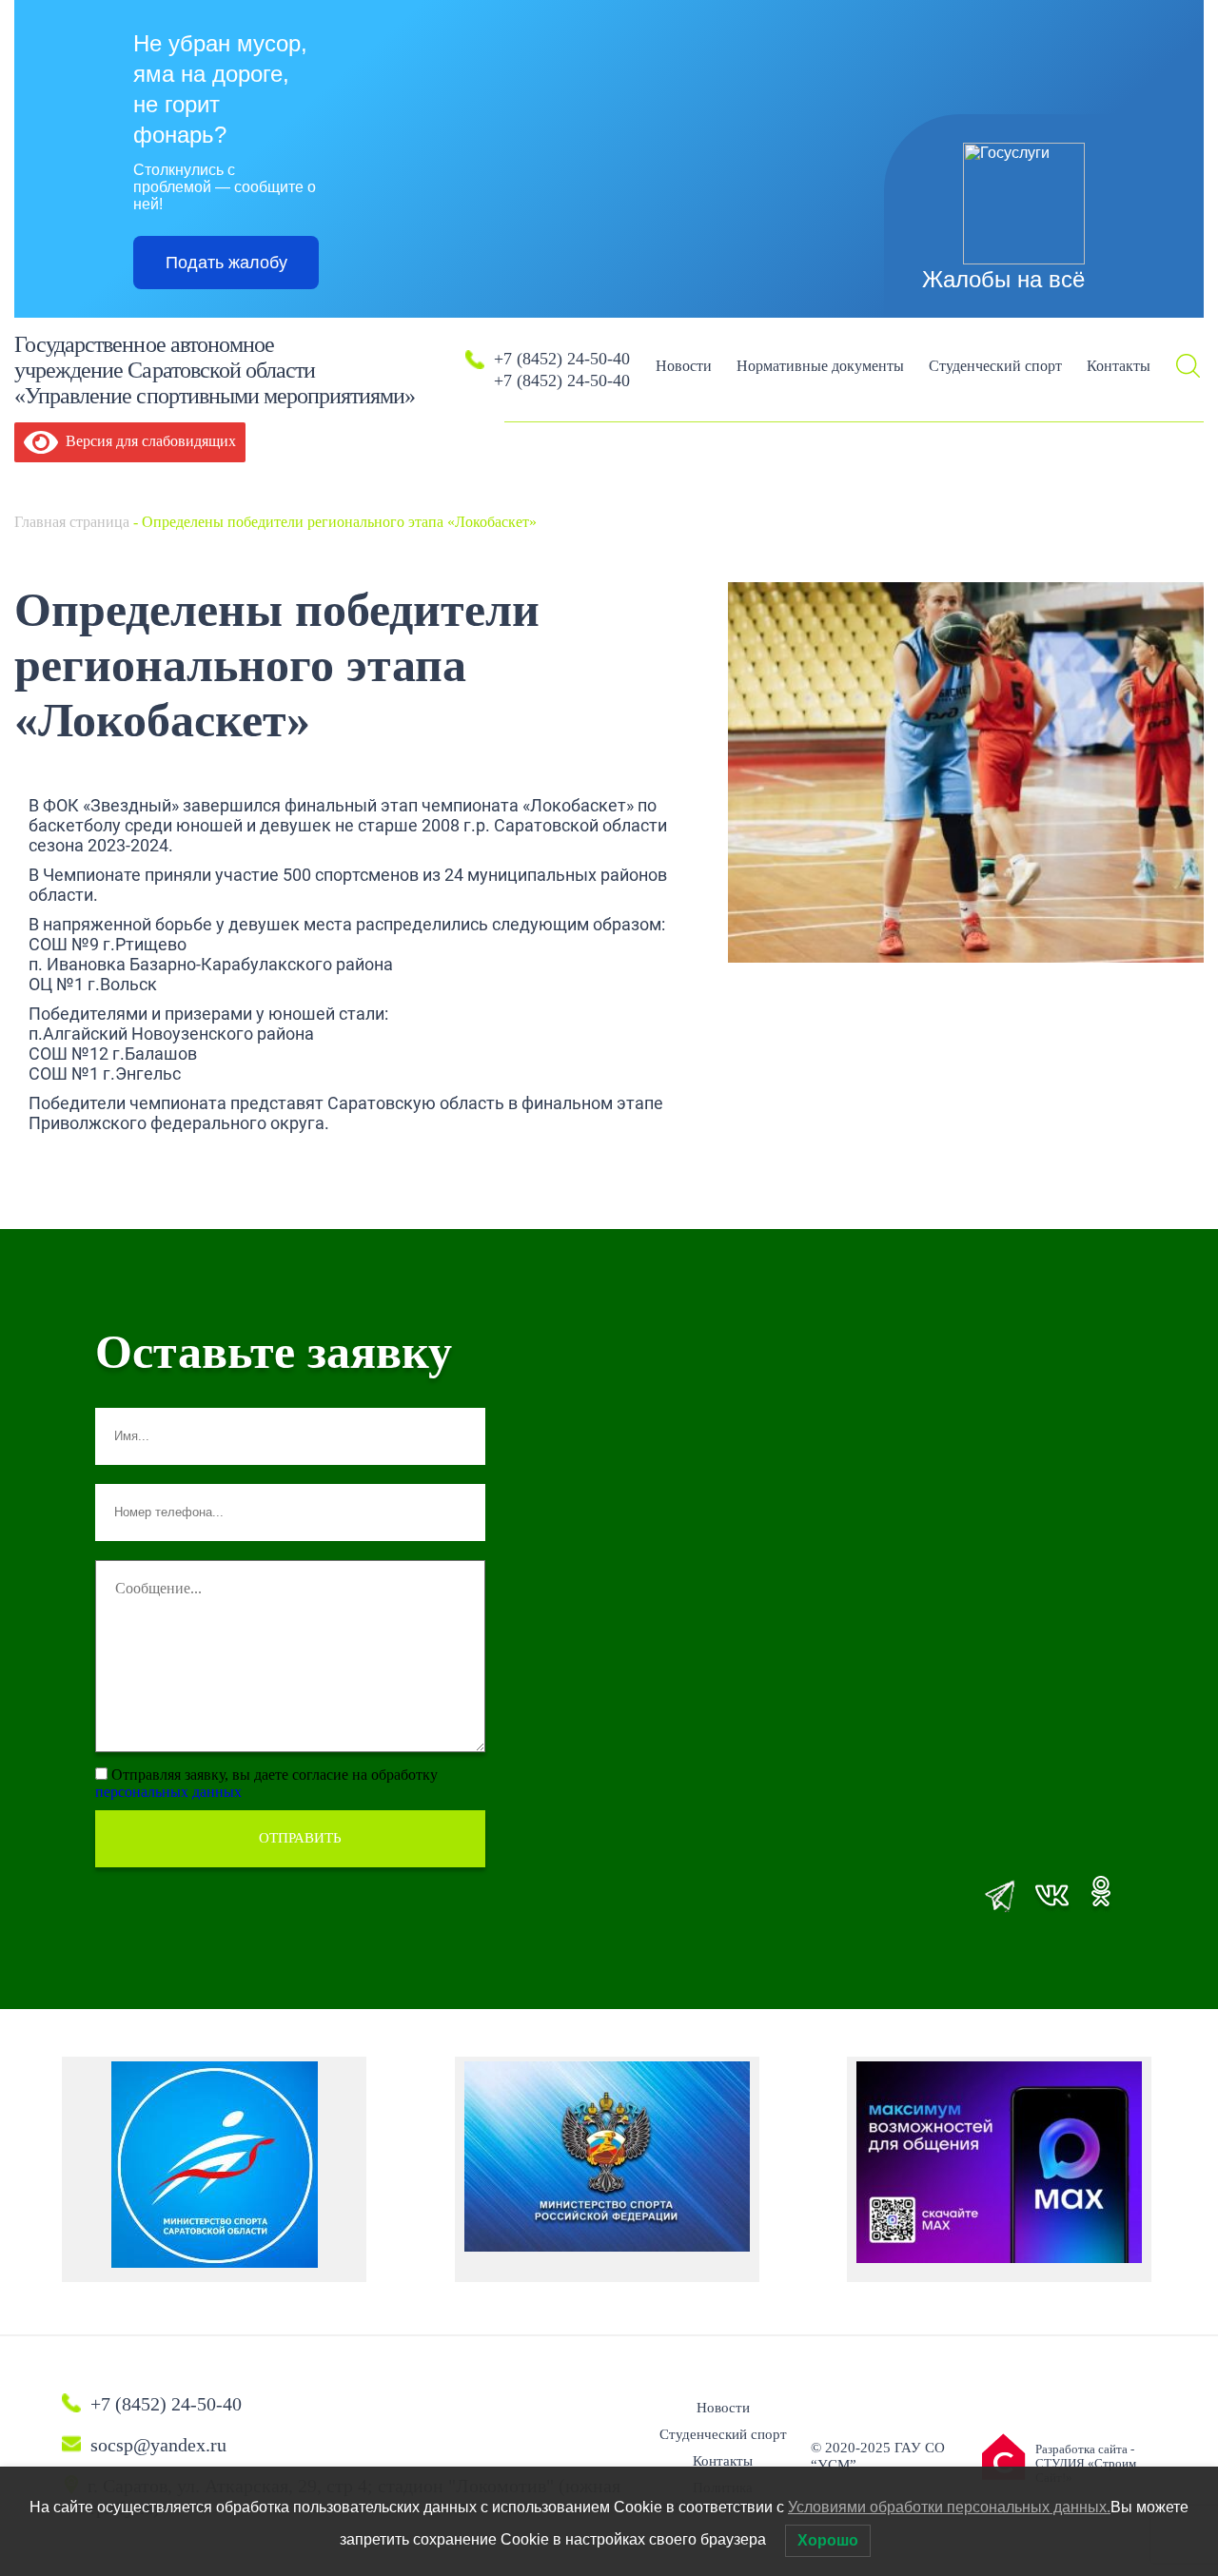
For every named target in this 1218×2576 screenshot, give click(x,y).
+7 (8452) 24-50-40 (562, 359)
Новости (684, 366)
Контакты (1119, 366)
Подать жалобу (226, 263)
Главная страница (72, 522)
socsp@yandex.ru (158, 2445)
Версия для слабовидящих (147, 441)
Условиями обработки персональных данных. (949, 2507)
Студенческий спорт (995, 366)
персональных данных (168, 1792)
